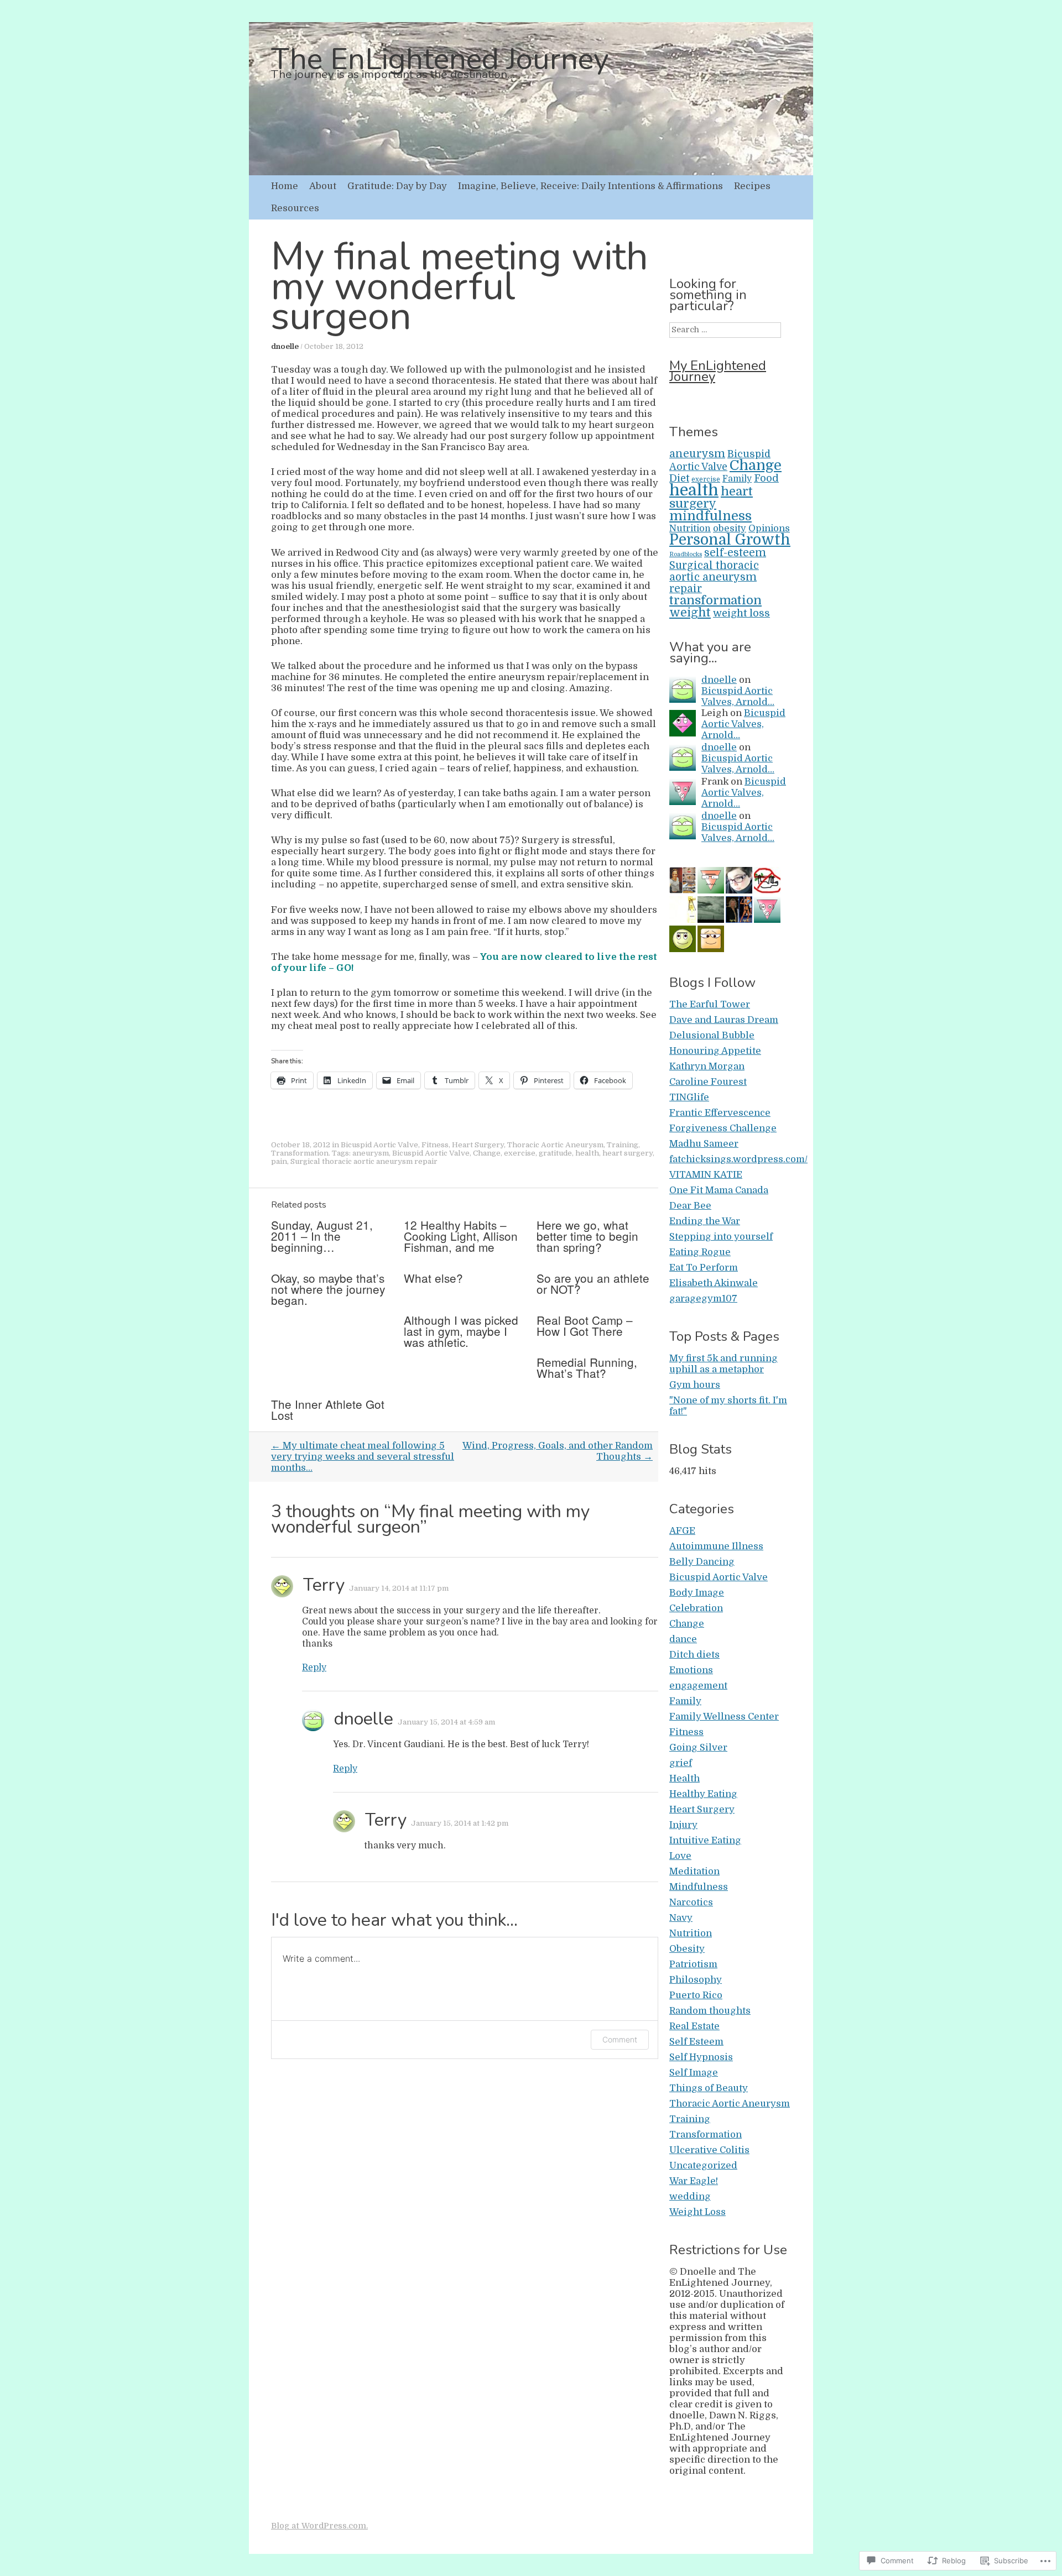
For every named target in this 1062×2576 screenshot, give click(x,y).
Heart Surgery (478, 1145)
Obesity (687, 1949)
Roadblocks (686, 554)
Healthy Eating (703, 1794)
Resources (295, 208)
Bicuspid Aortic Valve (379, 1145)
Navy (681, 1918)
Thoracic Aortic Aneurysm (555, 1145)
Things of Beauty (709, 2088)
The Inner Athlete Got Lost (328, 1409)
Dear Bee (690, 1206)
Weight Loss (697, 2212)
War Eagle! (694, 2181)
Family (737, 479)
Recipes (752, 186)
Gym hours (695, 1385)
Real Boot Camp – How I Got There (585, 1325)
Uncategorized (703, 2165)
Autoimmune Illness (716, 1546)
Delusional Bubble (712, 1035)
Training (623, 1145)
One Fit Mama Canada (719, 1190)
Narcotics (691, 1902)
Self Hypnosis (701, 2057)
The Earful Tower (710, 1004)
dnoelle (285, 346)
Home (285, 186)
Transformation (300, 1153)
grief (681, 1763)
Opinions (769, 528)
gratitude (555, 1153)
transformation (715, 600)
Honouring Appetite (715, 1051)
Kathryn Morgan (707, 1066)
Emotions (691, 1670)
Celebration (696, 1608)
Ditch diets (694, 1655)
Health (684, 1778)
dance (683, 1639)
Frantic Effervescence (720, 1113)
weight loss (741, 613)
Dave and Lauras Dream (724, 1020)
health (587, 1153)
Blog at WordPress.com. (319, 2526)
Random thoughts (710, 2011)
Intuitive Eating (705, 1840)
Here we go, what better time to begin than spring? (587, 1236)
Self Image (694, 2073)
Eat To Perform (704, 1268)
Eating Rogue (700, 1252)
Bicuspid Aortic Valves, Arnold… (738, 696)
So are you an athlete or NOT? (593, 1283)
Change (487, 1153)
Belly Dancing (702, 1562)
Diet (679, 478)
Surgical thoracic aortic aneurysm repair (364, 1161)
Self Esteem (696, 2042)
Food (766, 478)
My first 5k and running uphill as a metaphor (723, 1364)
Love (680, 1856)
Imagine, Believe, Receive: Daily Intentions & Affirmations (590, 186)
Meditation (694, 1871)
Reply (314, 1668)
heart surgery (628, 1153)
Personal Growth (730, 540)
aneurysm (371, 1153)
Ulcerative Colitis (709, 2150)
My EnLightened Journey (718, 371)
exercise (520, 1153)
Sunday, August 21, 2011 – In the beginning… (322, 1236)
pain (279, 1161)
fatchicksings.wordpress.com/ (738, 1159)
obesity (730, 528)
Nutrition (690, 529)
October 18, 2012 (334, 346)
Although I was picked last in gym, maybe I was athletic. (461, 1331)
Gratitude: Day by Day (397, 186)
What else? (433, 1278)
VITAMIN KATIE (706, 1175)
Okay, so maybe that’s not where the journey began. (328, 1289)
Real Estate (694, 2026)
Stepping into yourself (721, 1237)
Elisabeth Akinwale (714, 1283)
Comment (620, 2039)
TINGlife (689, 1097)
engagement (698, 1686)
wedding (690, 2196)
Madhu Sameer (704, 1144)
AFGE (682, 1531)
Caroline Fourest (708, 1082)
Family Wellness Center (724, 1717)
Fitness (435, 1145)
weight (690, 612)
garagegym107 (703, 1299)
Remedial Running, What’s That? (587, 1367)
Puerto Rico (696, 1995)
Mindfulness (699, 1887)
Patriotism (693, 1964)
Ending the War (705, 1221)
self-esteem (735, 553)
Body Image (697, 1593)
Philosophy (696, 1980)
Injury (683, 1825)
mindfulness (710, 516)
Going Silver (698, 1747)
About (323, 186)
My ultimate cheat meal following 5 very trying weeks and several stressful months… (363, 1457)
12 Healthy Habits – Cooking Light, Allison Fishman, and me (461, 1236)
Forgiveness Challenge (723, 1128)
